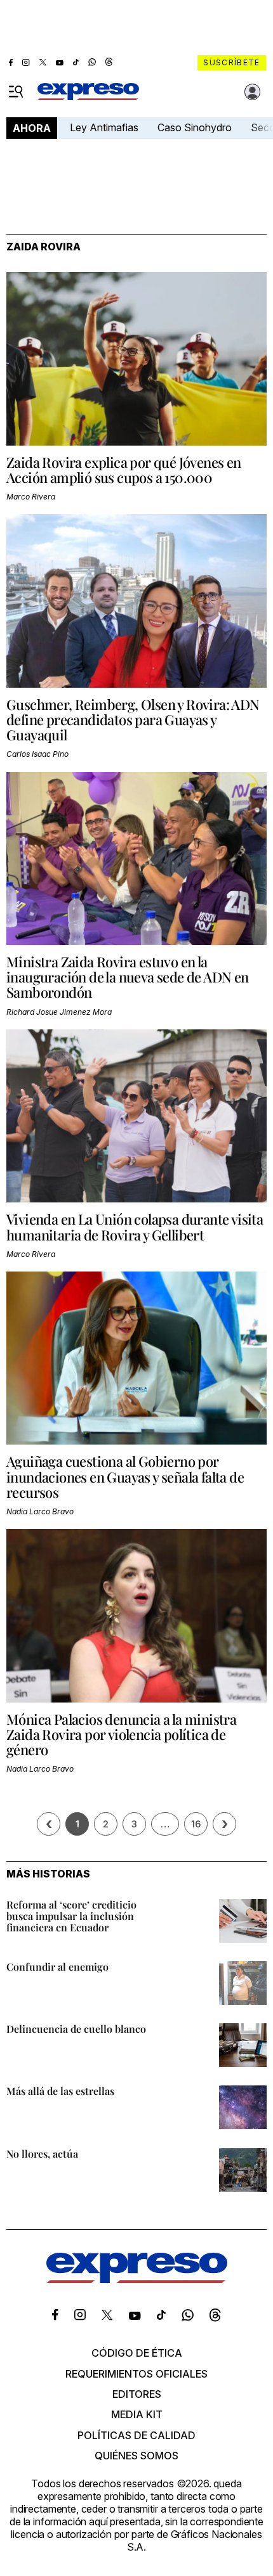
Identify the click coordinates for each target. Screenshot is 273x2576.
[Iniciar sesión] (253, 92)
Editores (137, 2394)
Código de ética (137, 2353)
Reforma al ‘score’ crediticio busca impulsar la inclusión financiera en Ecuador (71, 1916)
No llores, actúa (42, 2154)
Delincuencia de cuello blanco (76, 2029)
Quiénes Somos (136, 2456)
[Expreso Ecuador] (137, 2279)
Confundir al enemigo (57, 1967)
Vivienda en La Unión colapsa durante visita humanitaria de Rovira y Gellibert (135, 1227)
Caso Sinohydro (195, 127)
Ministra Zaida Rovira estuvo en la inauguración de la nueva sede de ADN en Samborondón (128, 977)
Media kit (137, 2414)
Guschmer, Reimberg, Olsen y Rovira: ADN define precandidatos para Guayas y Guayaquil (133, 719)
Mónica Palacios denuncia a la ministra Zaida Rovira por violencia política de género (121, 1734)
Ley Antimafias (104, 127)
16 (196, 1824)
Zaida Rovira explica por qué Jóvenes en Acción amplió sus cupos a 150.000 (124, 470)
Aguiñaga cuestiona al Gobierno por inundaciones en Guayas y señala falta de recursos (125, 1476)
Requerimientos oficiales (136, 2374)
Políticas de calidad (136, 2435)
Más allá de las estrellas (60, 2091)
